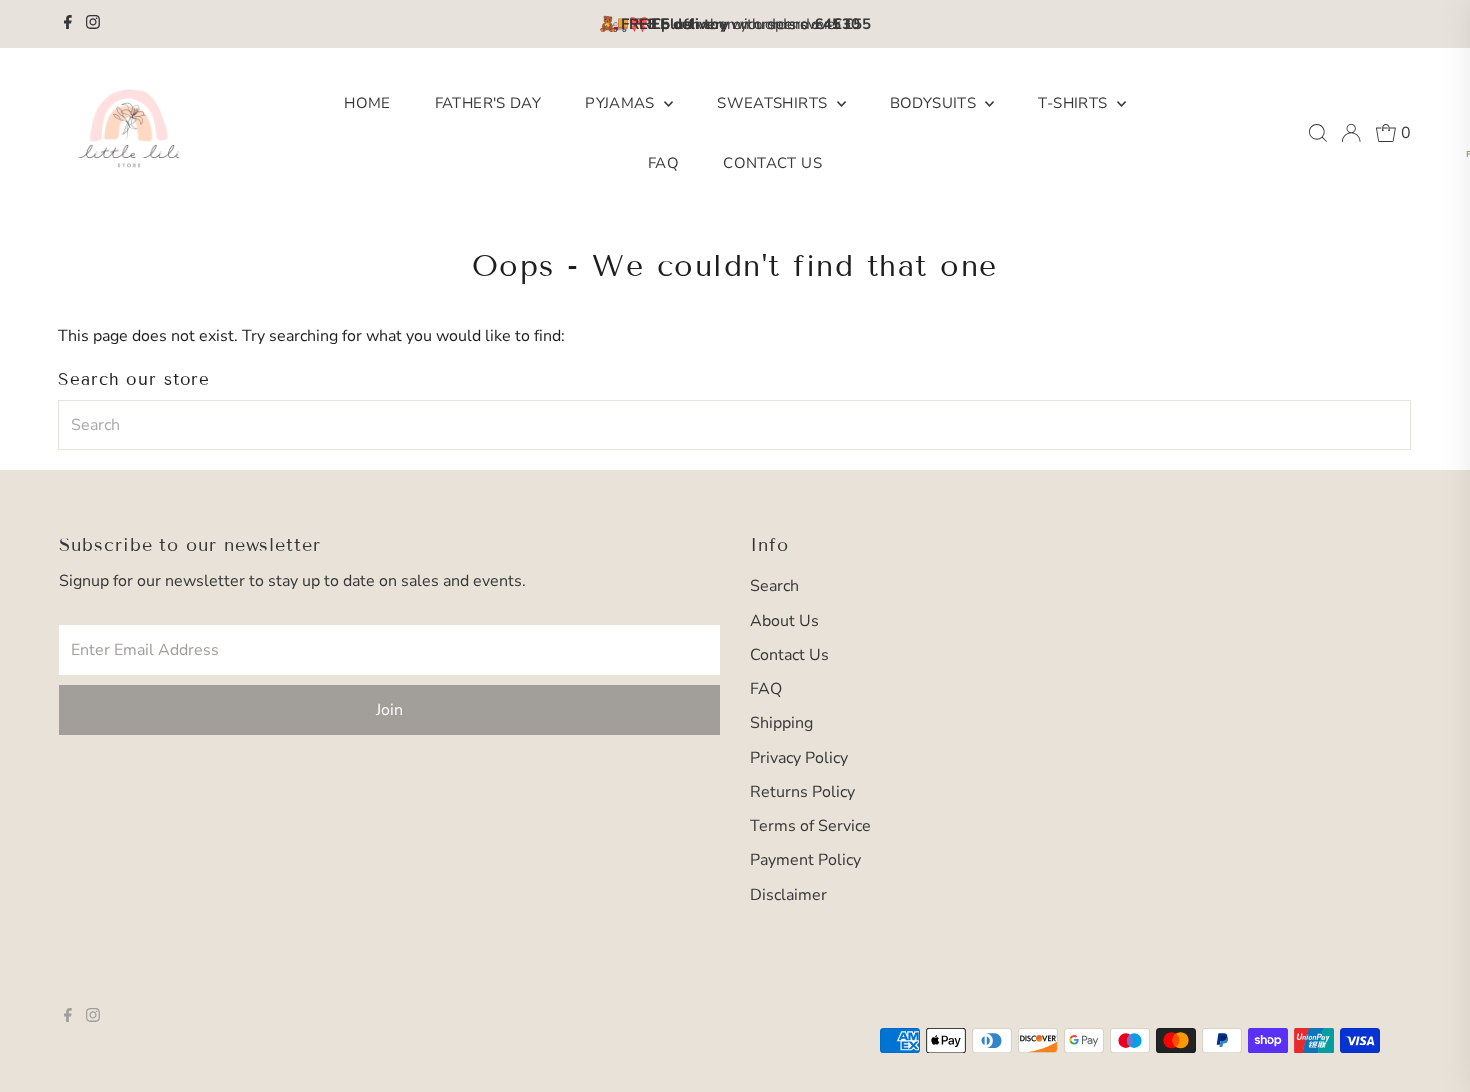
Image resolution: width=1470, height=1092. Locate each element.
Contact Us (772, 163)
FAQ (663, 163)
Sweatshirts (774, 103)
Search (774, 586)
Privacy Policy (799, 758)
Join (389, 710)
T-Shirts (1074, 103)
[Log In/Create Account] (1351, 133)
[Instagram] (93, 24)
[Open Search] (1318, 133)
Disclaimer (788, 895)
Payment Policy (805, 860)
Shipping (781, 723)
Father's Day (488, 103)
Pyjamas (622, 103)
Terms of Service (810, 826)
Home (367, 103)
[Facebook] (68, 24)
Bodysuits (935, 103)
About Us (784, 621)
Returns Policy (802, 792)
